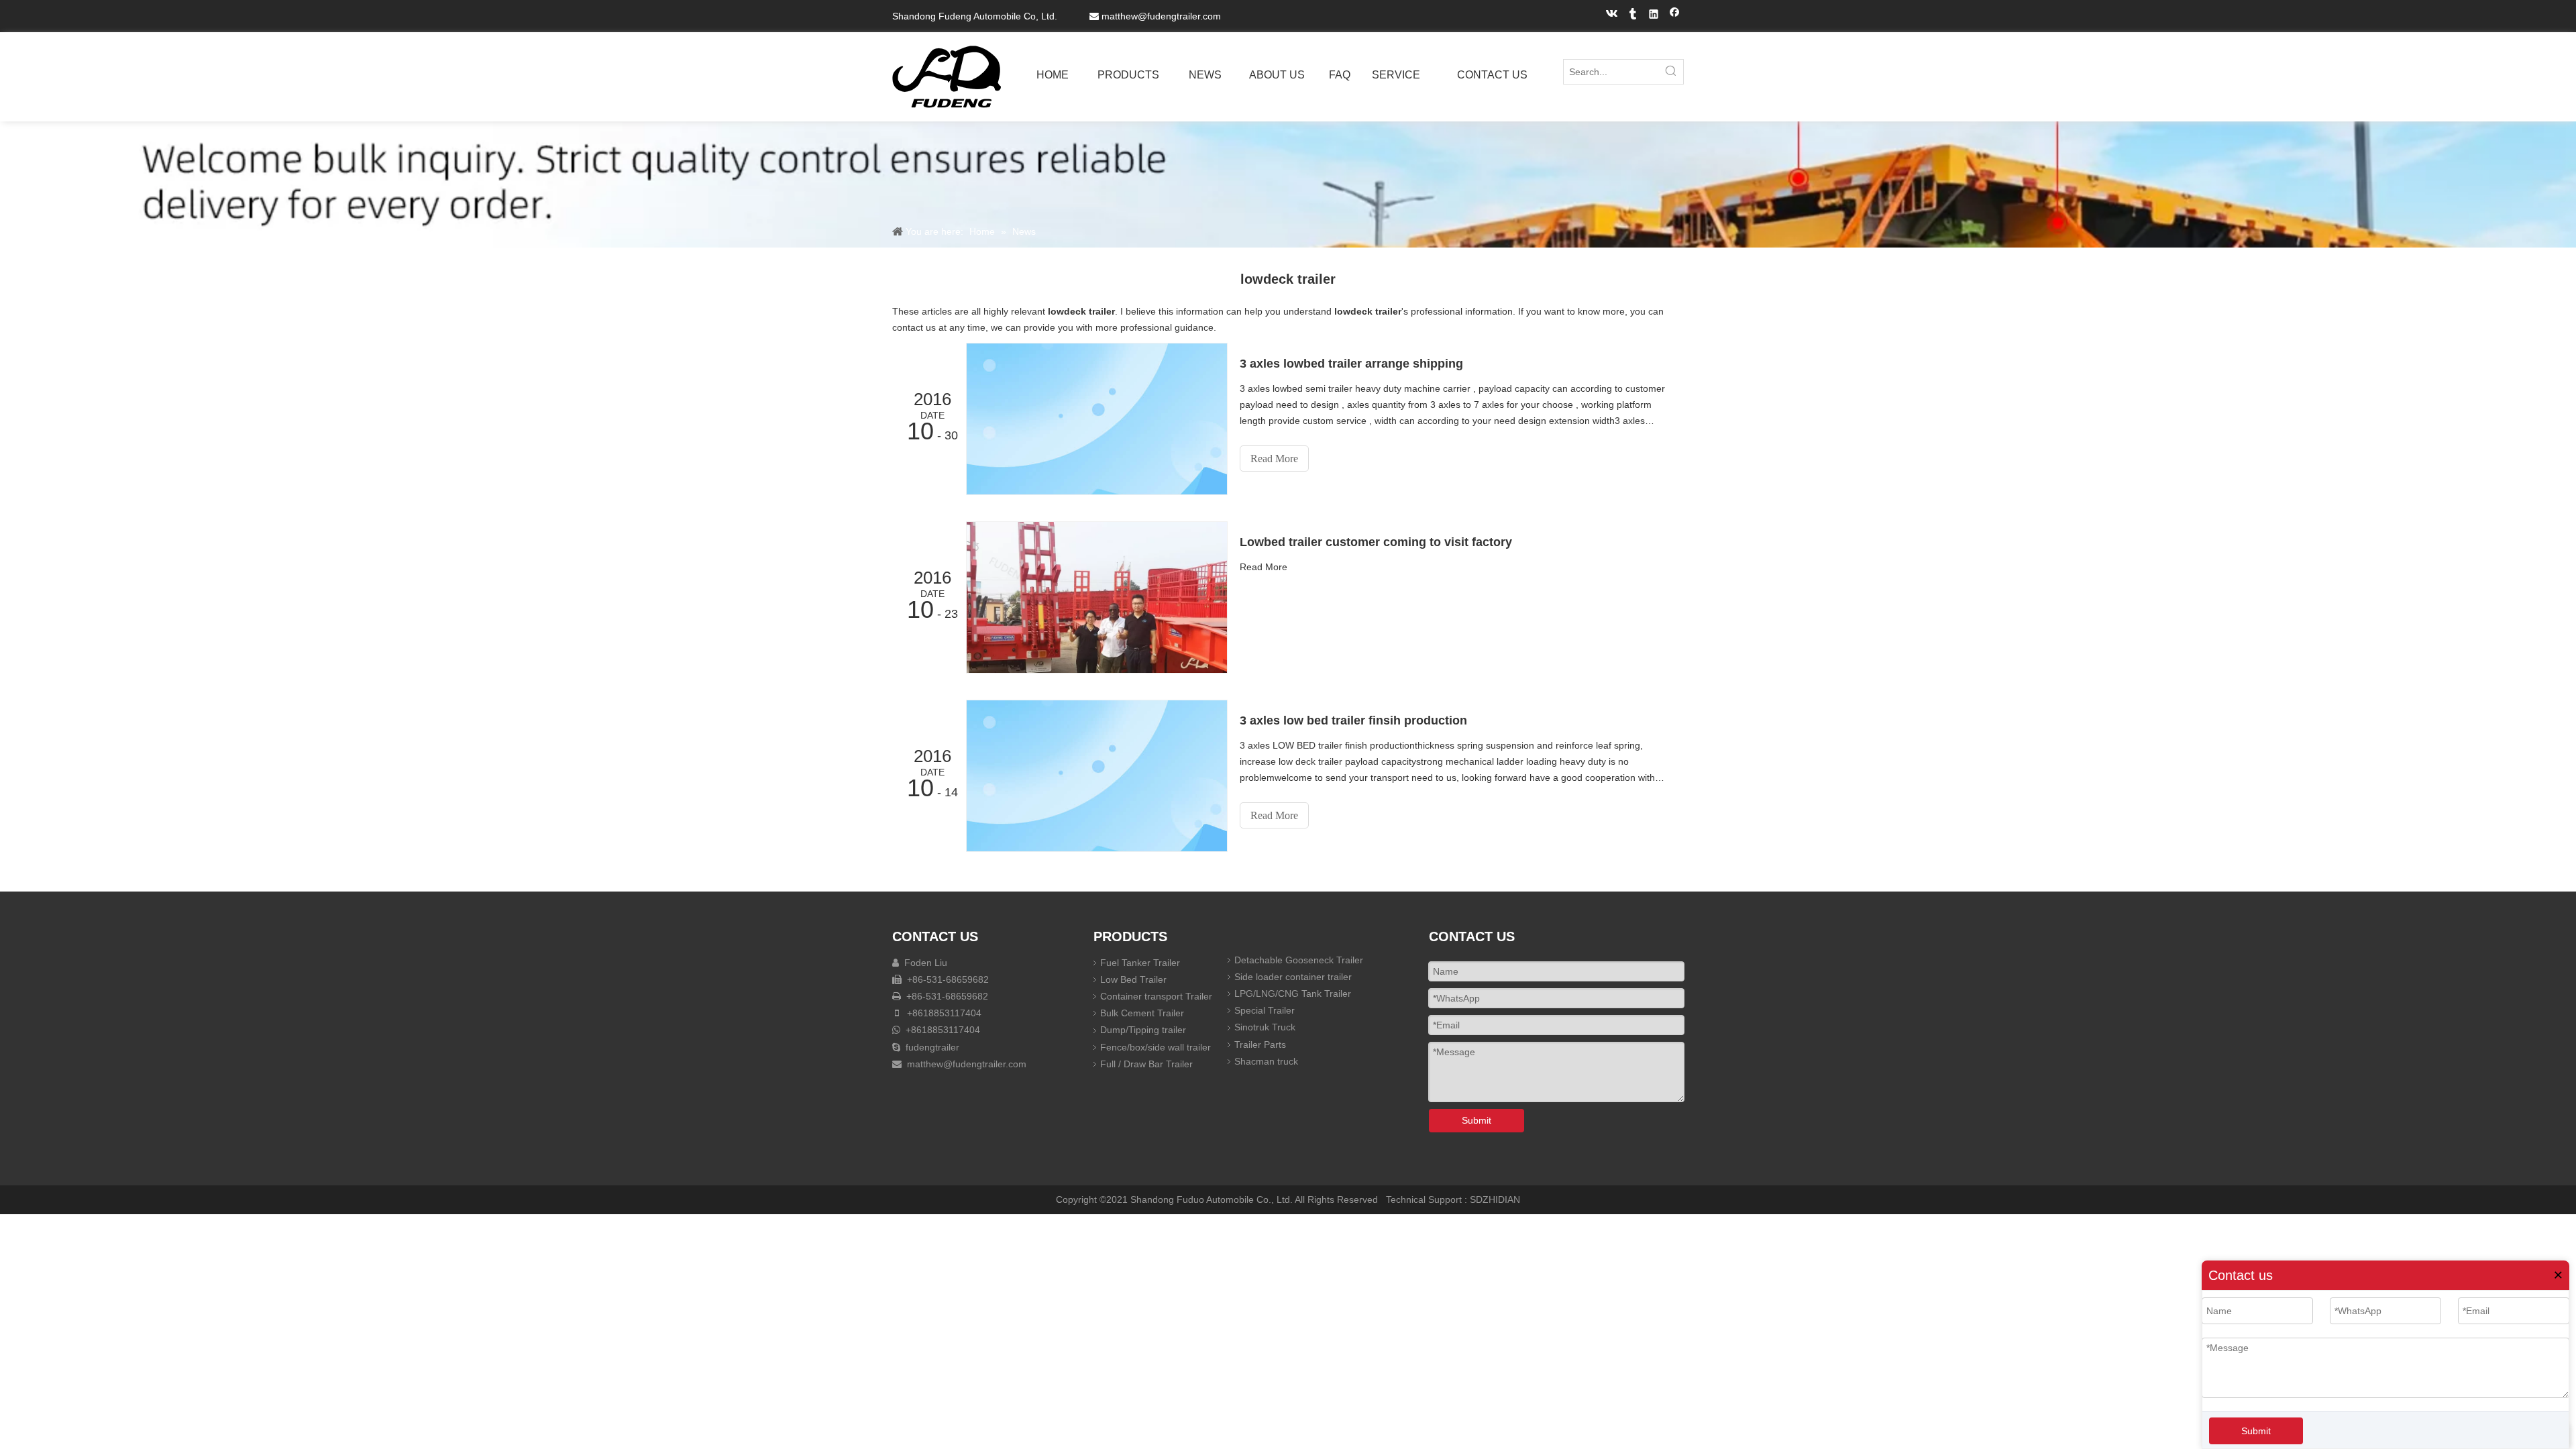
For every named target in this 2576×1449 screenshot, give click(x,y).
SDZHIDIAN (1495, 1199)
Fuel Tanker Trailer (1140, 963)
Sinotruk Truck (1265, 1027)
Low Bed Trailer (1133, 979)
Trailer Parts (1260, 1044)
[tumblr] (1633, 16)
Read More (1274, 459)
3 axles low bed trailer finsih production (1353, 720)
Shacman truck (1266, 1061)
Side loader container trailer (1293, 977)
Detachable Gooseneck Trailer (1299, 960)
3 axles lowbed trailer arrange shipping (1351, 364)
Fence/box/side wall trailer (1156, 1047)
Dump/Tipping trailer (1143, 1030)
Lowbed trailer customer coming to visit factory (1376, 542)
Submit (2256, 1431)
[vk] (1612, 16)
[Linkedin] (1654, 16)
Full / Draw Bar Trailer (1146, 1064)
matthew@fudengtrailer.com (1161, 16)
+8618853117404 (943, 1013)
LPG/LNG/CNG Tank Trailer (1293, 994)
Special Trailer (1265, 1010)
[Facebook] (1675, 16)
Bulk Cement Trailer (1142, 1013)
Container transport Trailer (1156, 996)
